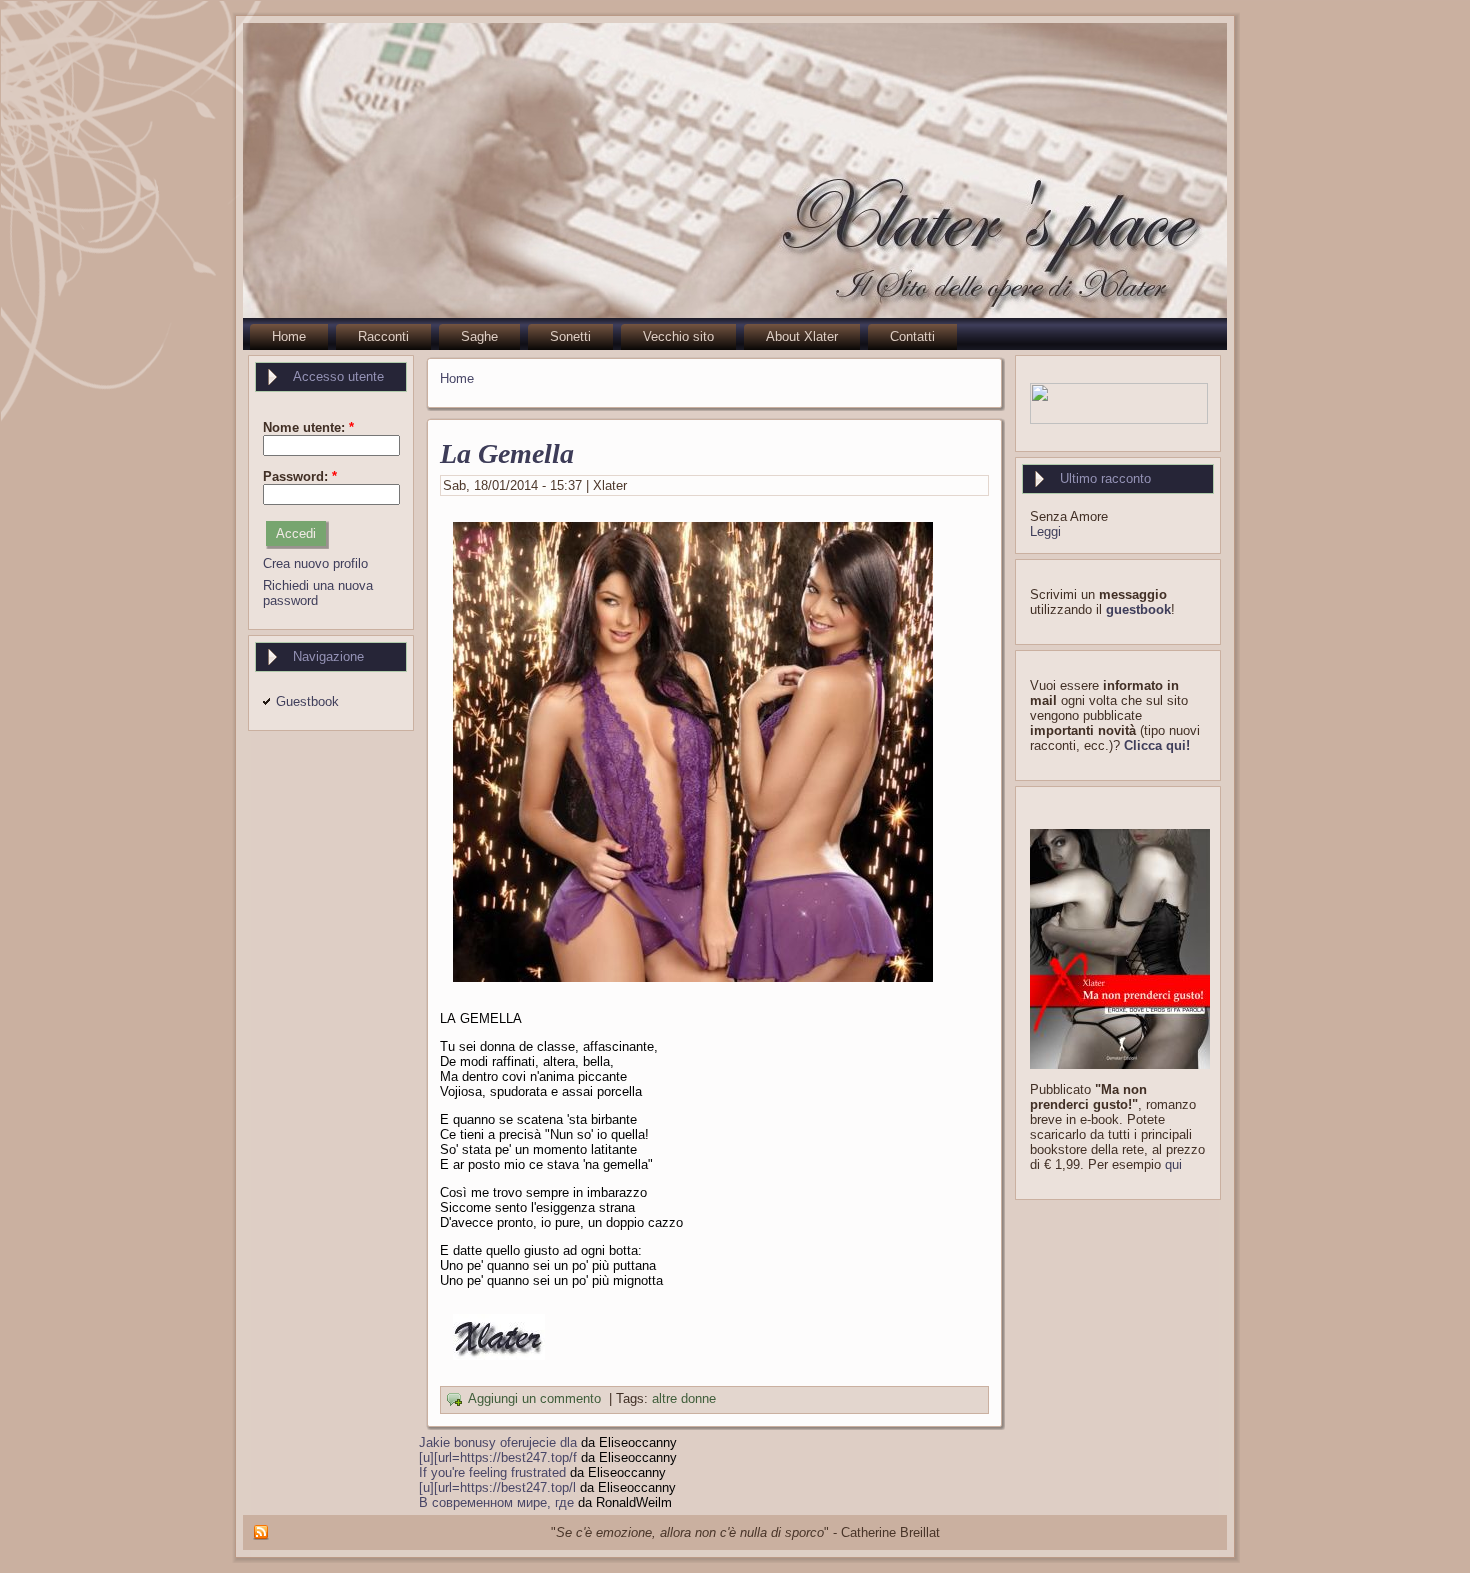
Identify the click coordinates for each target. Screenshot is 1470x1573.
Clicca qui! (1157, 745)
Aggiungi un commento (534, 1399)
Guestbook (307, 701)
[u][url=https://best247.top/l (497, 1487)
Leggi (1045, 531)
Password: (300, 476)
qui (1173, 1164)
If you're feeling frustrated (492, 1472)
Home (457, 378)
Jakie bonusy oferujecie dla (498, 1442)
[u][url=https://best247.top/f (498, 1457)
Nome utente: (308, 427)
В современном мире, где (496, 1502)
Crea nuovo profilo (315, 563)
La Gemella (507, 453)
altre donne (684, 1399)
